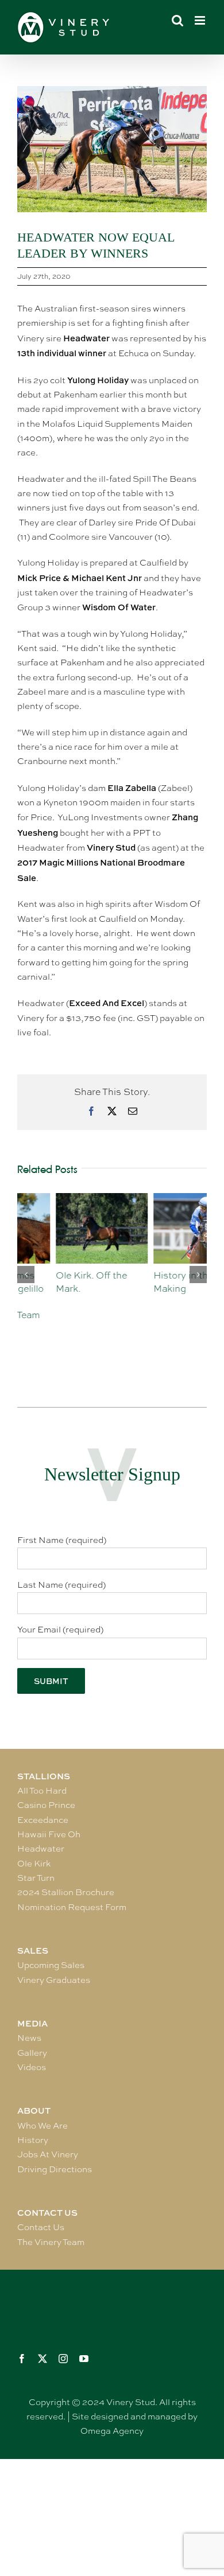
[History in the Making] (161, 1199)
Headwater (41, 1849)
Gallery (32, 2053)
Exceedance (43, 1820)
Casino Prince (46, 1805)
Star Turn (36, 1878)
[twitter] (43, 2359)
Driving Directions (55, 2169)
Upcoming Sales (51, 1965)
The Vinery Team (51, 2242)
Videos (32, 2067)
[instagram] (63, 2359)
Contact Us (41, 2227)
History (33, 2140)
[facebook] (22, 2359)
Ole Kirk (34, 1864)
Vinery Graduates (54, 1980)
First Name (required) (62, 1540)
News (29, 2038)
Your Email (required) (60, 1630)
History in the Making (145, 1282)
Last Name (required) (61, 1585)
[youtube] (84, 2359)
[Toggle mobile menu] (201, 20)
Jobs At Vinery (48, 2154)
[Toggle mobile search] (177, 20)
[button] (26, 1275)
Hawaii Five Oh (49, 1834)
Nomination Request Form (72, 1907)
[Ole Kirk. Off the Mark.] (63, 1199)
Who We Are (43, 2126)
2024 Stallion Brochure (66, 1892)
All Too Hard (42, 1791)
